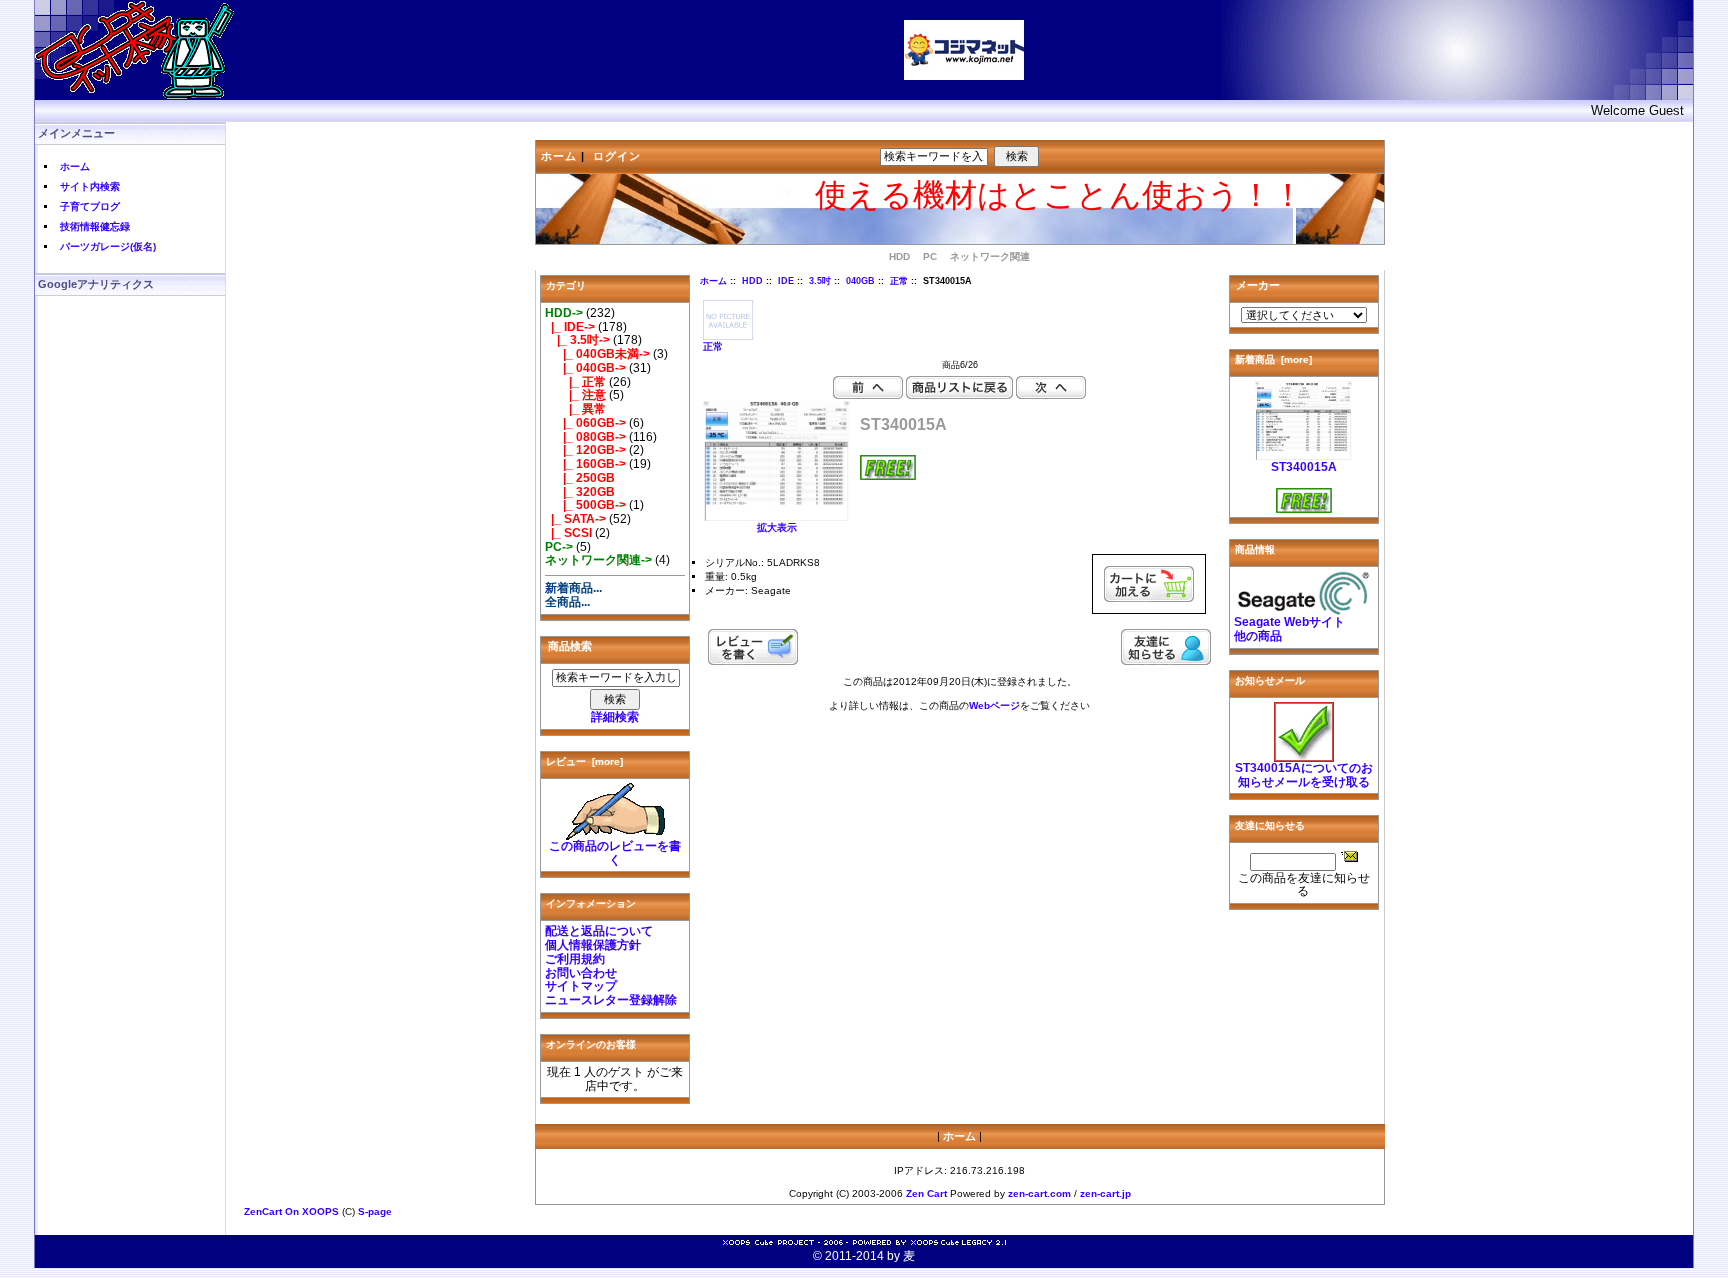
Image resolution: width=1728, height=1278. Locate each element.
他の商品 (1258, 636)
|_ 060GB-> (585, 423)
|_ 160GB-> (585, 464)
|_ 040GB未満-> (597, 354)
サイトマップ (581, 986)
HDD (752, 280)
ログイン (617, 156)
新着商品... (573, 588)
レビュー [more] (584, 761)
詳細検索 (615, 717)
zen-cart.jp (1105, 1193)
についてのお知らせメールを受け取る (1304, 775)
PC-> (559, 547)
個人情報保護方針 (593, 945)
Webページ (994, 705)
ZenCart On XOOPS (291, 1211)
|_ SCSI (568, 533)
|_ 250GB (580, 478)
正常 (899, 280)
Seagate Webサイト (1289, 622)
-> (564, 313)
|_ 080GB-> (585, 437)
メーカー (1258, 285)
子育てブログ (90, 206)
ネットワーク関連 (990, 256)
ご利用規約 (575, 959)
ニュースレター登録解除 (611, 1000)
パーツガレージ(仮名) (108, 246)
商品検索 (570, 646)
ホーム (75, 166)
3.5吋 (820, 280)
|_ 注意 (575, 395)
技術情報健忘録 (95, 226)
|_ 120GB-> (585, 450)
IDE (786, 280)
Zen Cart (926, 1193)
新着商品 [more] (1273, 359)
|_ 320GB (580, 492)
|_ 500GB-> (585, 505)
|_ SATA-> (575, 519)
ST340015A (1304, 467)
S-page (375, 1211)
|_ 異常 (575, 409)
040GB (860, 280)
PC (930, 256)
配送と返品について (599, 931)
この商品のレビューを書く (615, 853)
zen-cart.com (1039, 1193)
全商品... (567, 602)
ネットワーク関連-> (598, 560)
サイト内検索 (90, 186)
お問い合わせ (581, 973)
